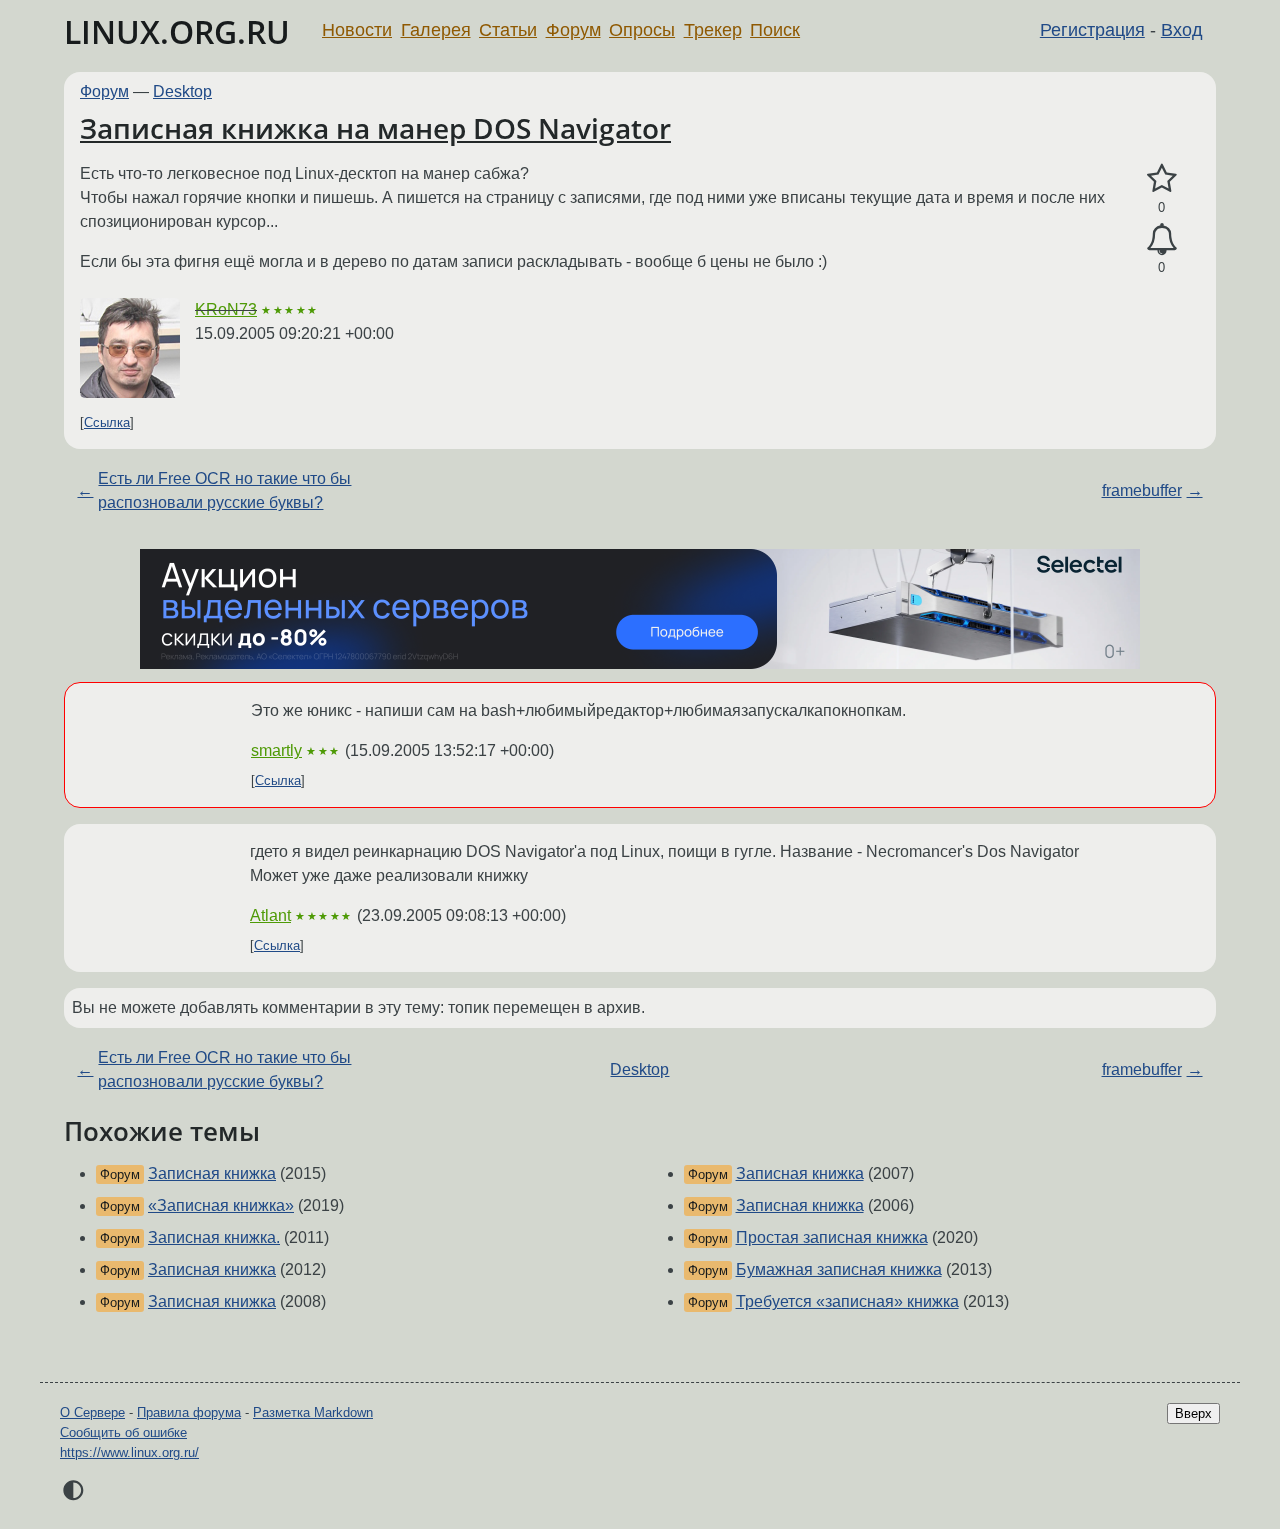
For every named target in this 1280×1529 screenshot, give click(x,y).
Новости (357, 30)
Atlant (270, 915)
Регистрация (1092, 30)
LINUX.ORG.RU (177, 31)
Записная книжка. (214, 1237)
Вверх (1193, 1413)
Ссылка (107, 422)
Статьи (508, 30)
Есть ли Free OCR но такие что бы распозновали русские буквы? (224, 490)
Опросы (642, 30)
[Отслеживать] (1161, 240)
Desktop (182, 91)
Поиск (775, 30)
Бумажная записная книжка (839, 1269)
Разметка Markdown (313, 1412)
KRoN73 (226, 309)
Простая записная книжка (832, 1237)
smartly (276, 750)
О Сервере (92, 1412)
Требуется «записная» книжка (847, 1301)
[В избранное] (1161, 179)
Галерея (436, 30)
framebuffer (1142, 490)
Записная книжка (212, 1173)
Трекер (713, 30)
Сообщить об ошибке (123, 1432)
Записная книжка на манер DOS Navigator (375, 128)
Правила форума (189, 1412)
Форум (573, 30)
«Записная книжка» (221, 1205)
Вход (1182, 30)
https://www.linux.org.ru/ (129, 1452)
